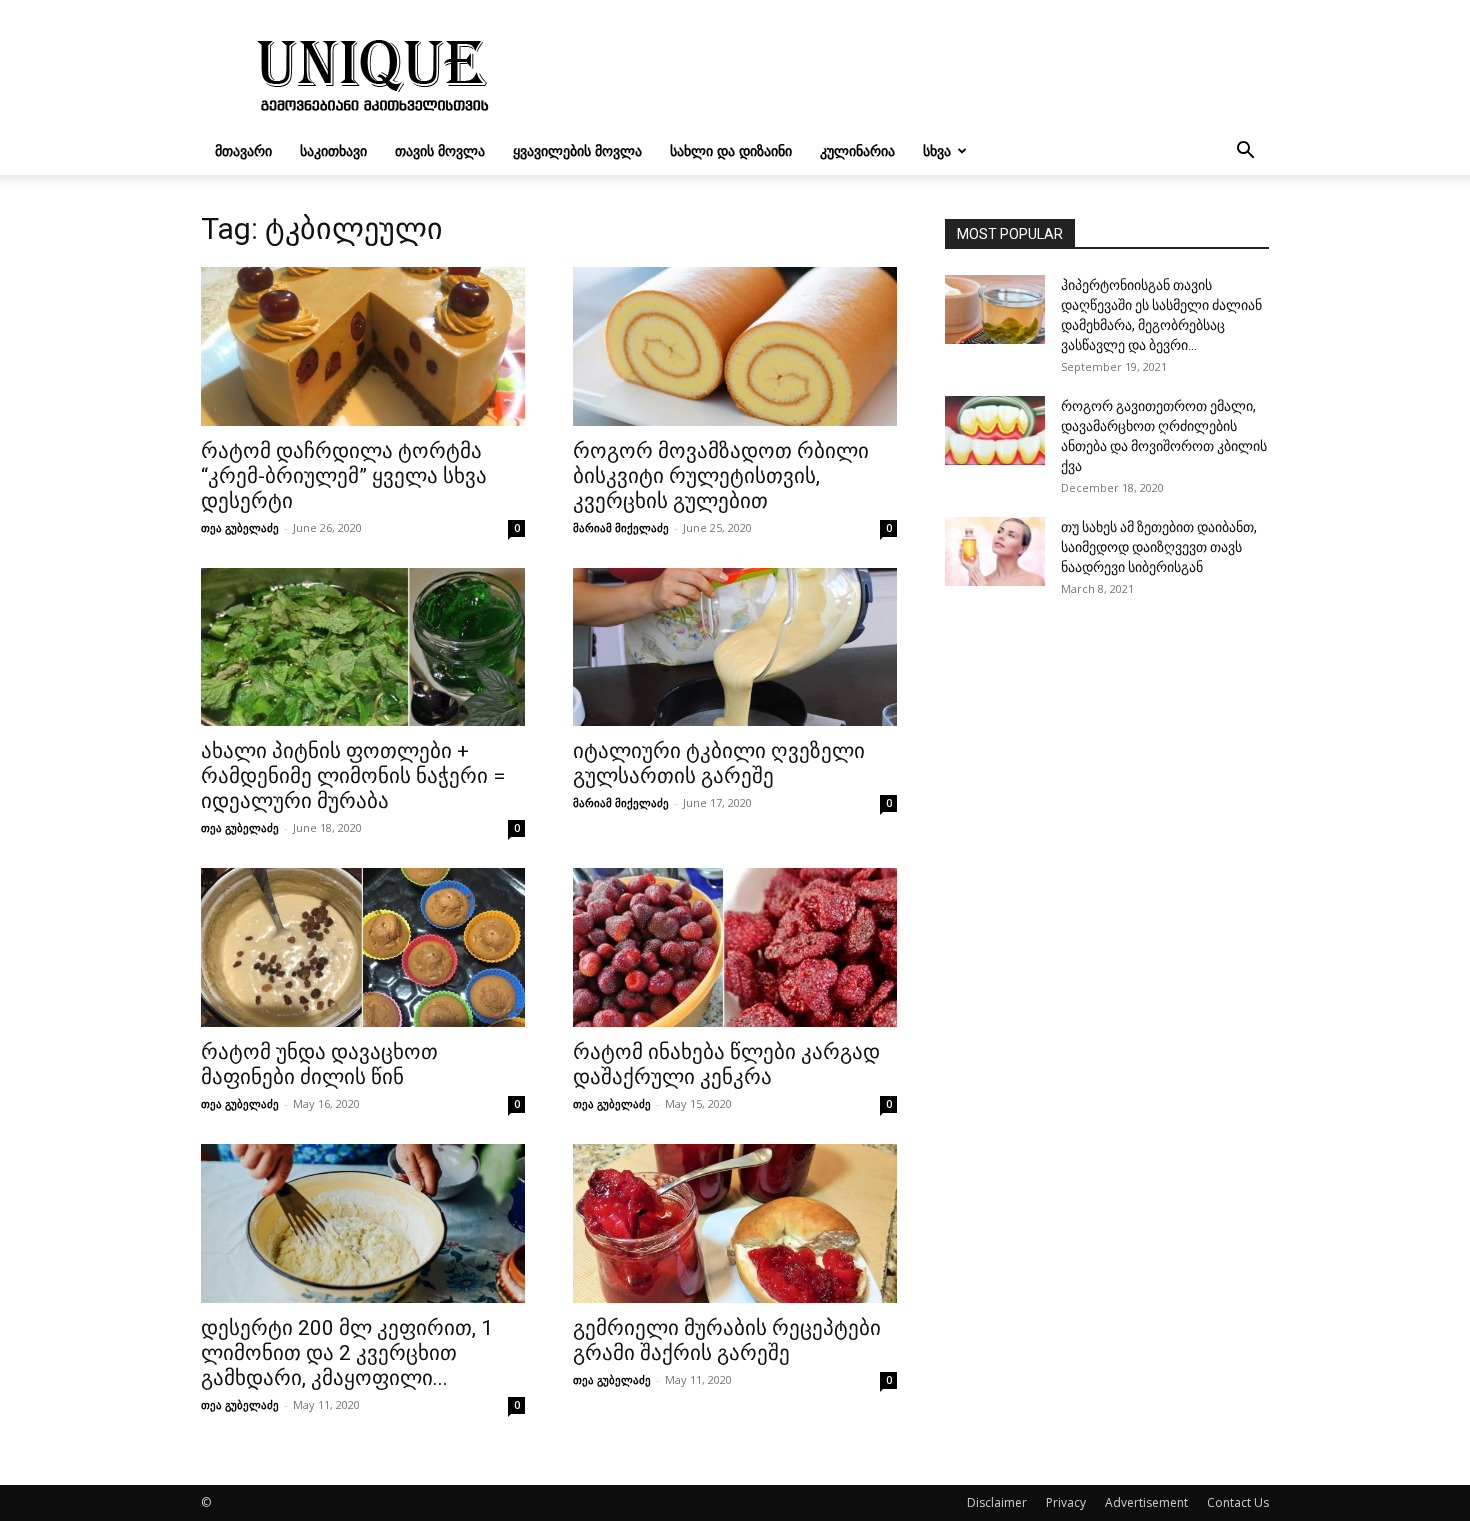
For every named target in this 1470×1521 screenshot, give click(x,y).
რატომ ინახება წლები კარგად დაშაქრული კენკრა (726, 1064)
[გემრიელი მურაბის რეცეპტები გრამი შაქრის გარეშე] (735, 1223)
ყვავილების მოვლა (577, 150)
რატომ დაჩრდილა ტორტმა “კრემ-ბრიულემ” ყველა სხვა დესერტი (344, 476)
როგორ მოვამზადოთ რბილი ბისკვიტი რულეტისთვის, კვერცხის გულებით (721, 476)
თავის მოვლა (440, 150)
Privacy (1066, 1502)
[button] (1245, 152)
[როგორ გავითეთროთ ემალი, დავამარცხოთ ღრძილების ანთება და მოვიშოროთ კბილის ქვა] (995, 430)
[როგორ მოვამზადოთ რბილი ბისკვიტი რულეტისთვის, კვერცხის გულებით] (735, 346)
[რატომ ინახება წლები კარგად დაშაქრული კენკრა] (735, 947)
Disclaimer (997, 1502)
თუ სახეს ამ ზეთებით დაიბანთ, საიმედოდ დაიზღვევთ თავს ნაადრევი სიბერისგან (1159, 547)
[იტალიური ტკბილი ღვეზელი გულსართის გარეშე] (735, 647)
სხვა (937, 150)
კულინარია (857, 150)
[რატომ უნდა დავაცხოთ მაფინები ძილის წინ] (363, 947)
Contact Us (1238, 1502)
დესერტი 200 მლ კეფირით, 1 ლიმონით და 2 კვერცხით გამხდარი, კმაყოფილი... (347, 1353)
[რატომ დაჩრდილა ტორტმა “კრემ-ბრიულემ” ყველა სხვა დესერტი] (363, 346)
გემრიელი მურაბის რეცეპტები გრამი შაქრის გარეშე (727, 1340)
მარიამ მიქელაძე (621, 527)
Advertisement (1146, 1502)
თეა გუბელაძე (240, 527)
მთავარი (243, 150)
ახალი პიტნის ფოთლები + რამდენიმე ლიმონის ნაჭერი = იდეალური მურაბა (353, 776)
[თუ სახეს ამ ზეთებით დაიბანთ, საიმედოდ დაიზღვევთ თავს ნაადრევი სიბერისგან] (995, 551)
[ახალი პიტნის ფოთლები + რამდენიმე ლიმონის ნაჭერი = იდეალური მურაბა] (363, 647)
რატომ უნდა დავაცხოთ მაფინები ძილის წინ (319, 1064)
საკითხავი (333, 150)
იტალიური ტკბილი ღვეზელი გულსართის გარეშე (719, 763)
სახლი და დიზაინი (731, 150)
